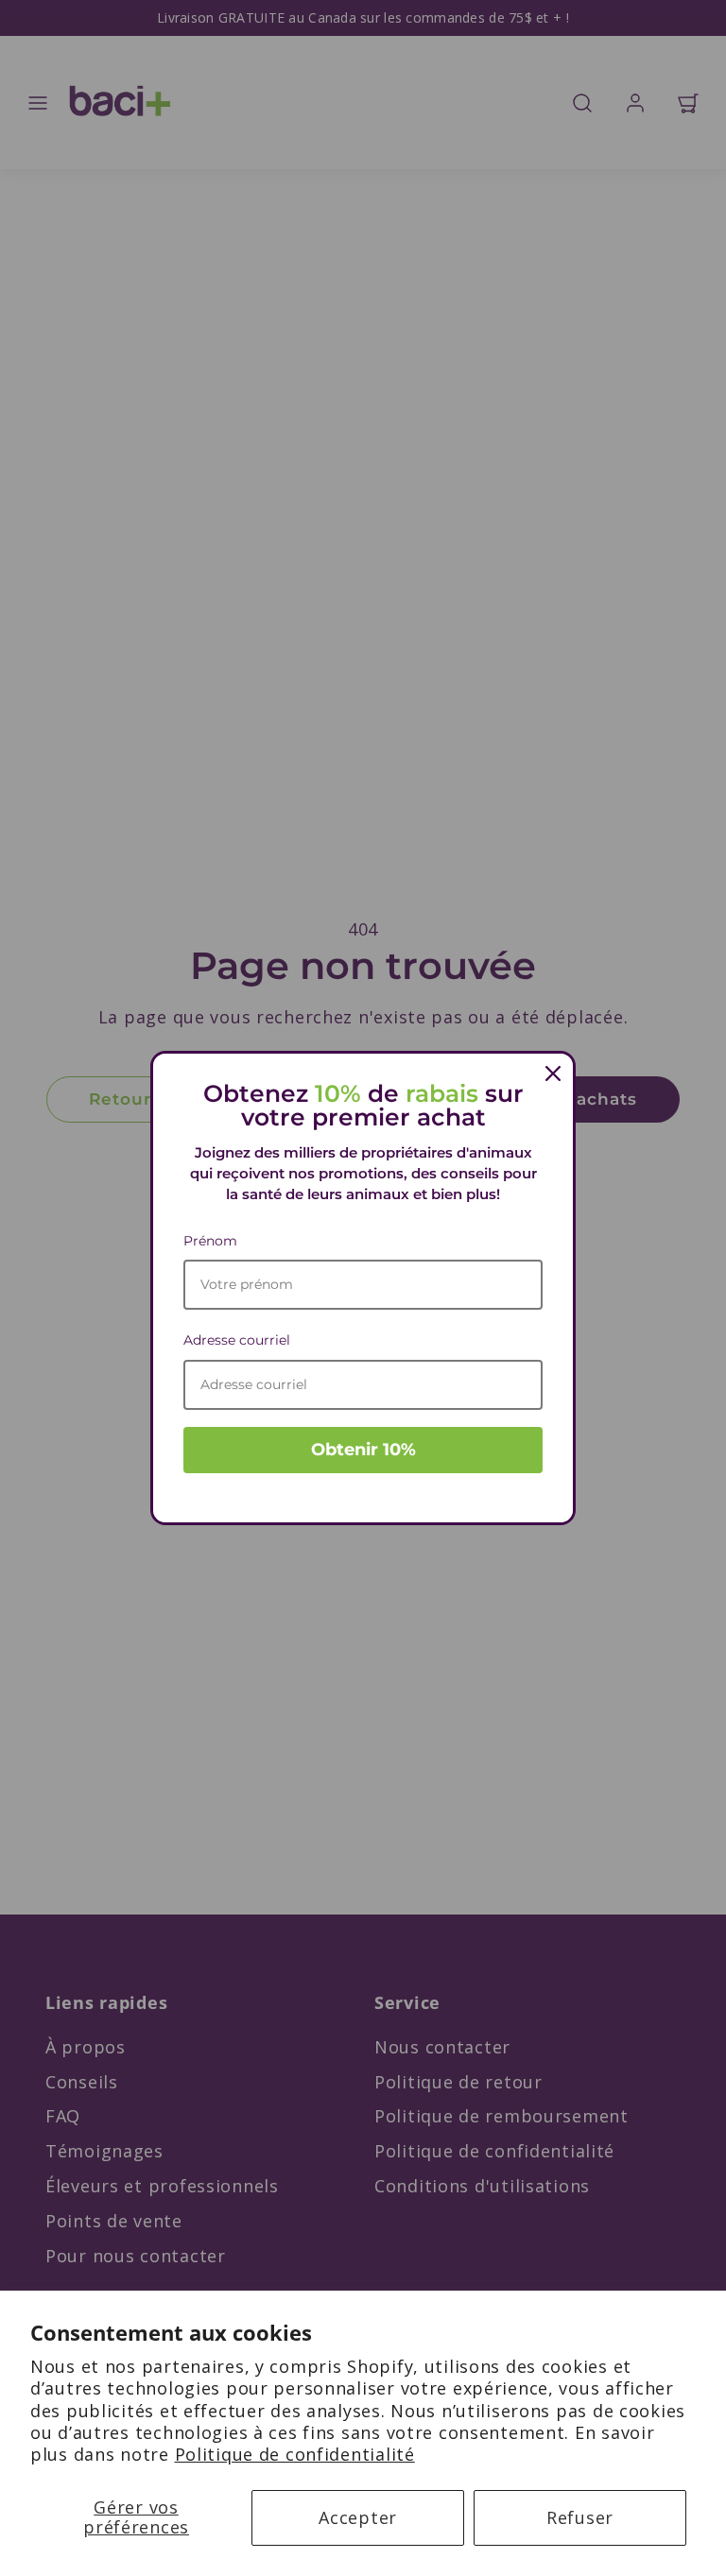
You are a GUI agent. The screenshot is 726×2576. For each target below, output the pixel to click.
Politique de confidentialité (295, 2454)
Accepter (358, 2517)
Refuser (580, 2517)
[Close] (553, 1073)
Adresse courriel (237, 1340)
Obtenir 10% (363, 1450)
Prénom (210, 1241)
